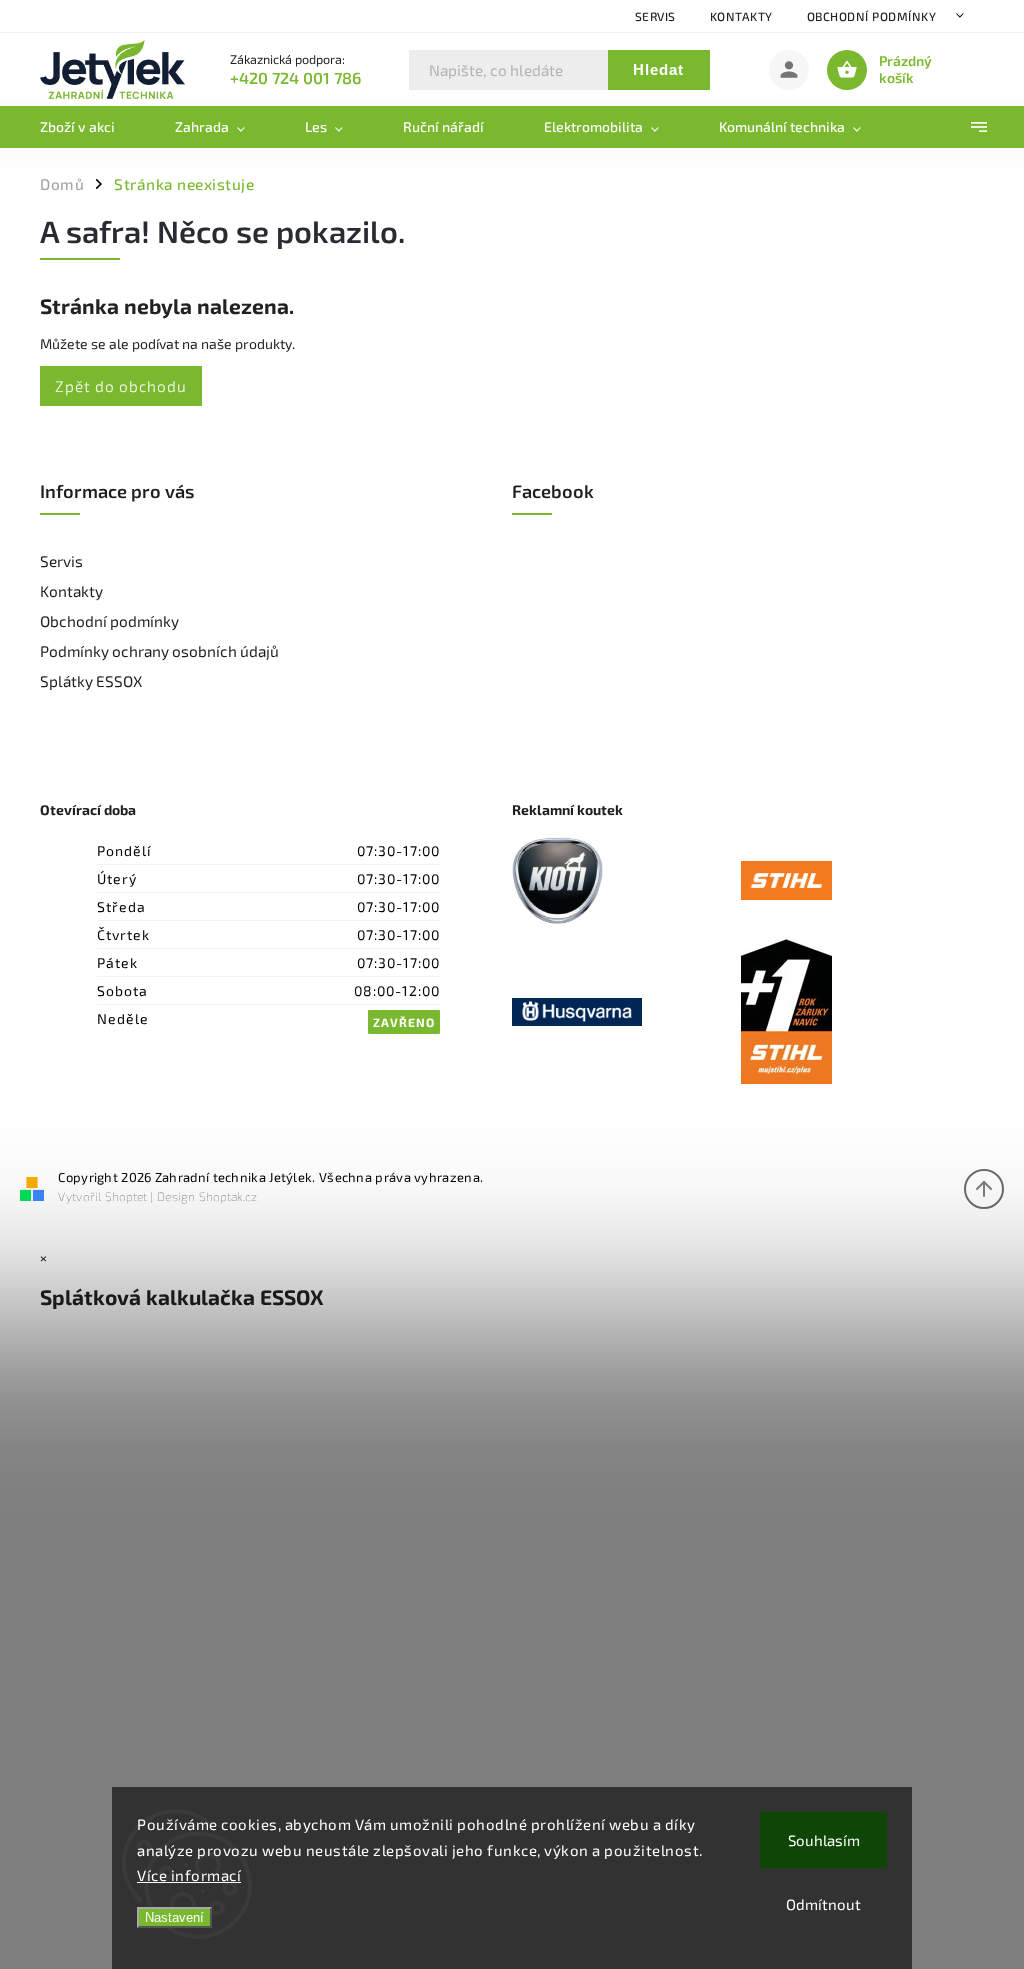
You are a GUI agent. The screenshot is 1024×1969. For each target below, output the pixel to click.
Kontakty (741, 16)
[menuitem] (92, 127)
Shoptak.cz (228, 1196)
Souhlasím (824, 1840)
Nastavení (174, 1917)
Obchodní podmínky (872, 16)
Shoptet (126, 1196)
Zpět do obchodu (121, 386)
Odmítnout (823, 1904)
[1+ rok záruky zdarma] (855, 1013)
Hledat (658, 69)
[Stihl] (855, 882)
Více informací (189, 1875)
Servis (655, 16)
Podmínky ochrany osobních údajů (159, 651)
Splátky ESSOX (91, 681)
